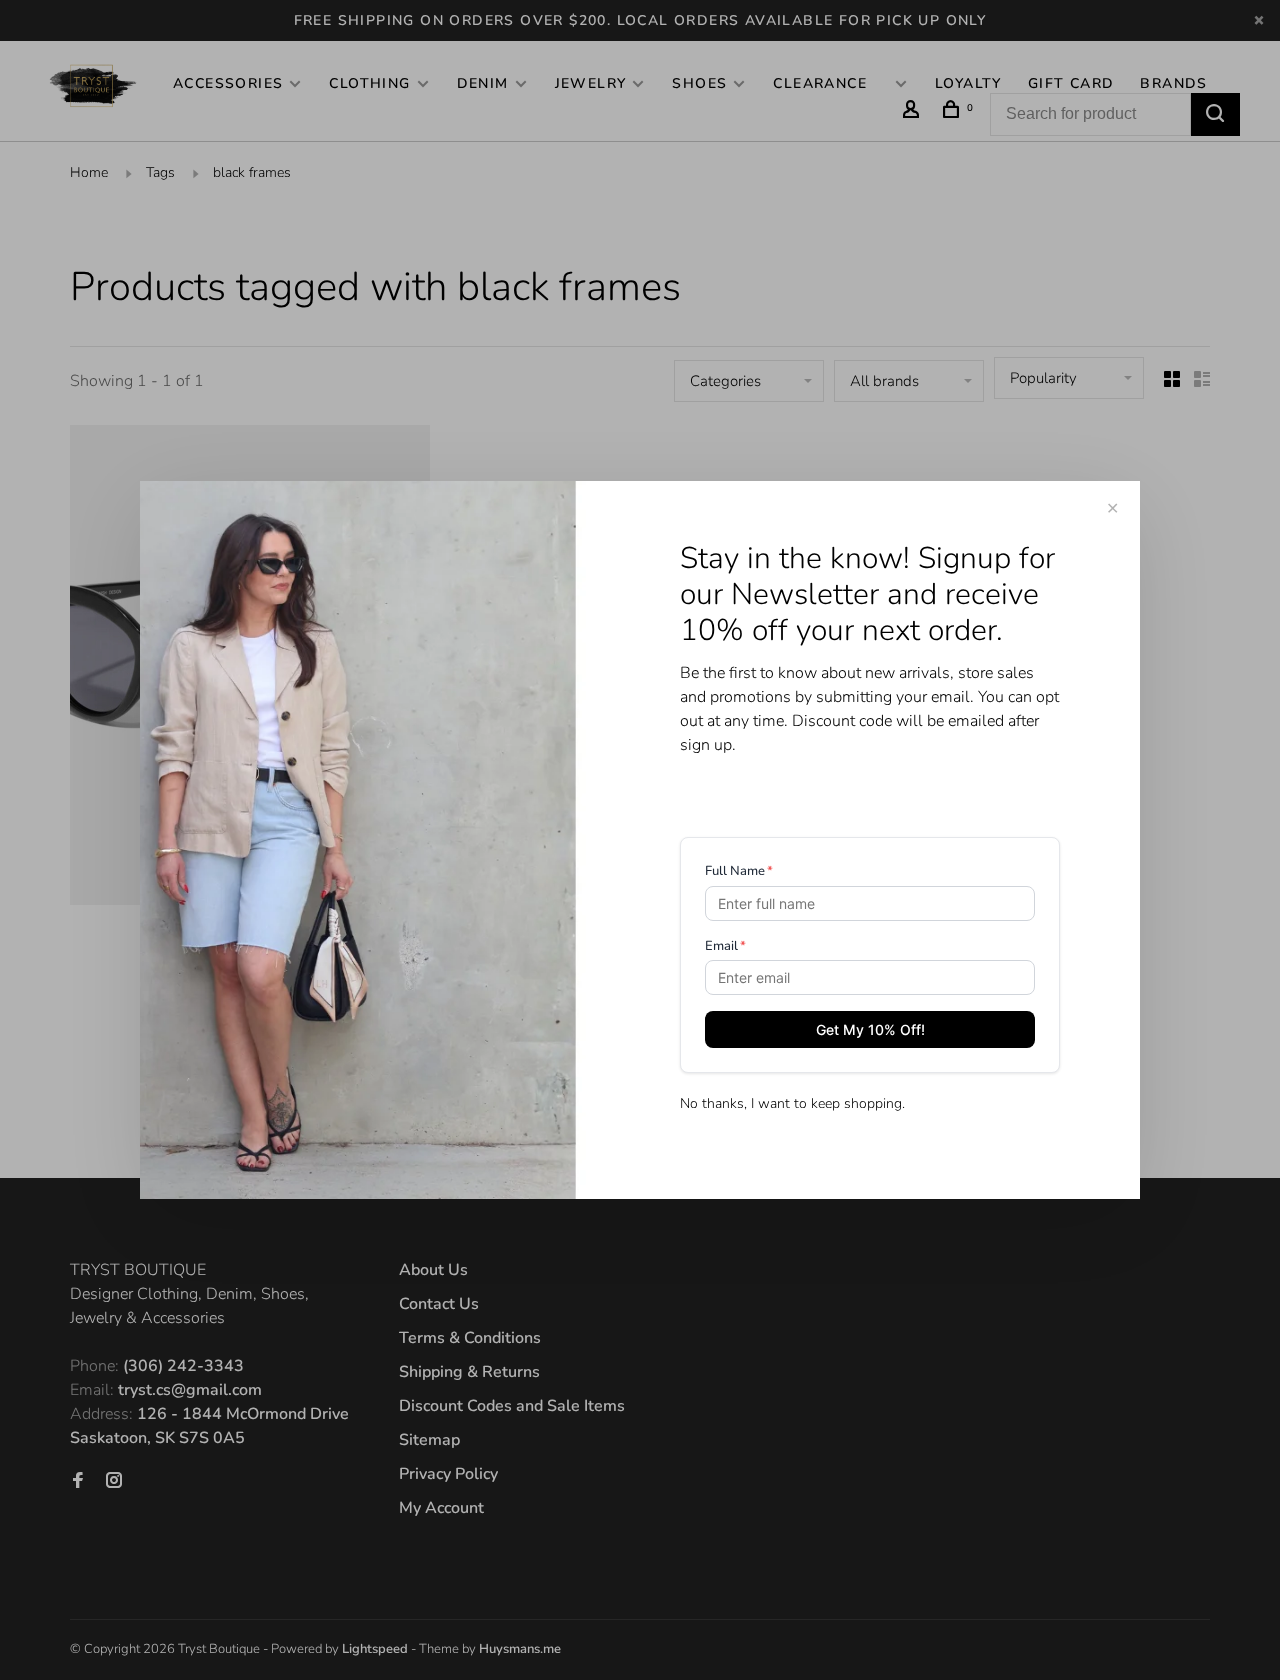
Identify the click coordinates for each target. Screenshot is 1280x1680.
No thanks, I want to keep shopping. (792, 1103)
